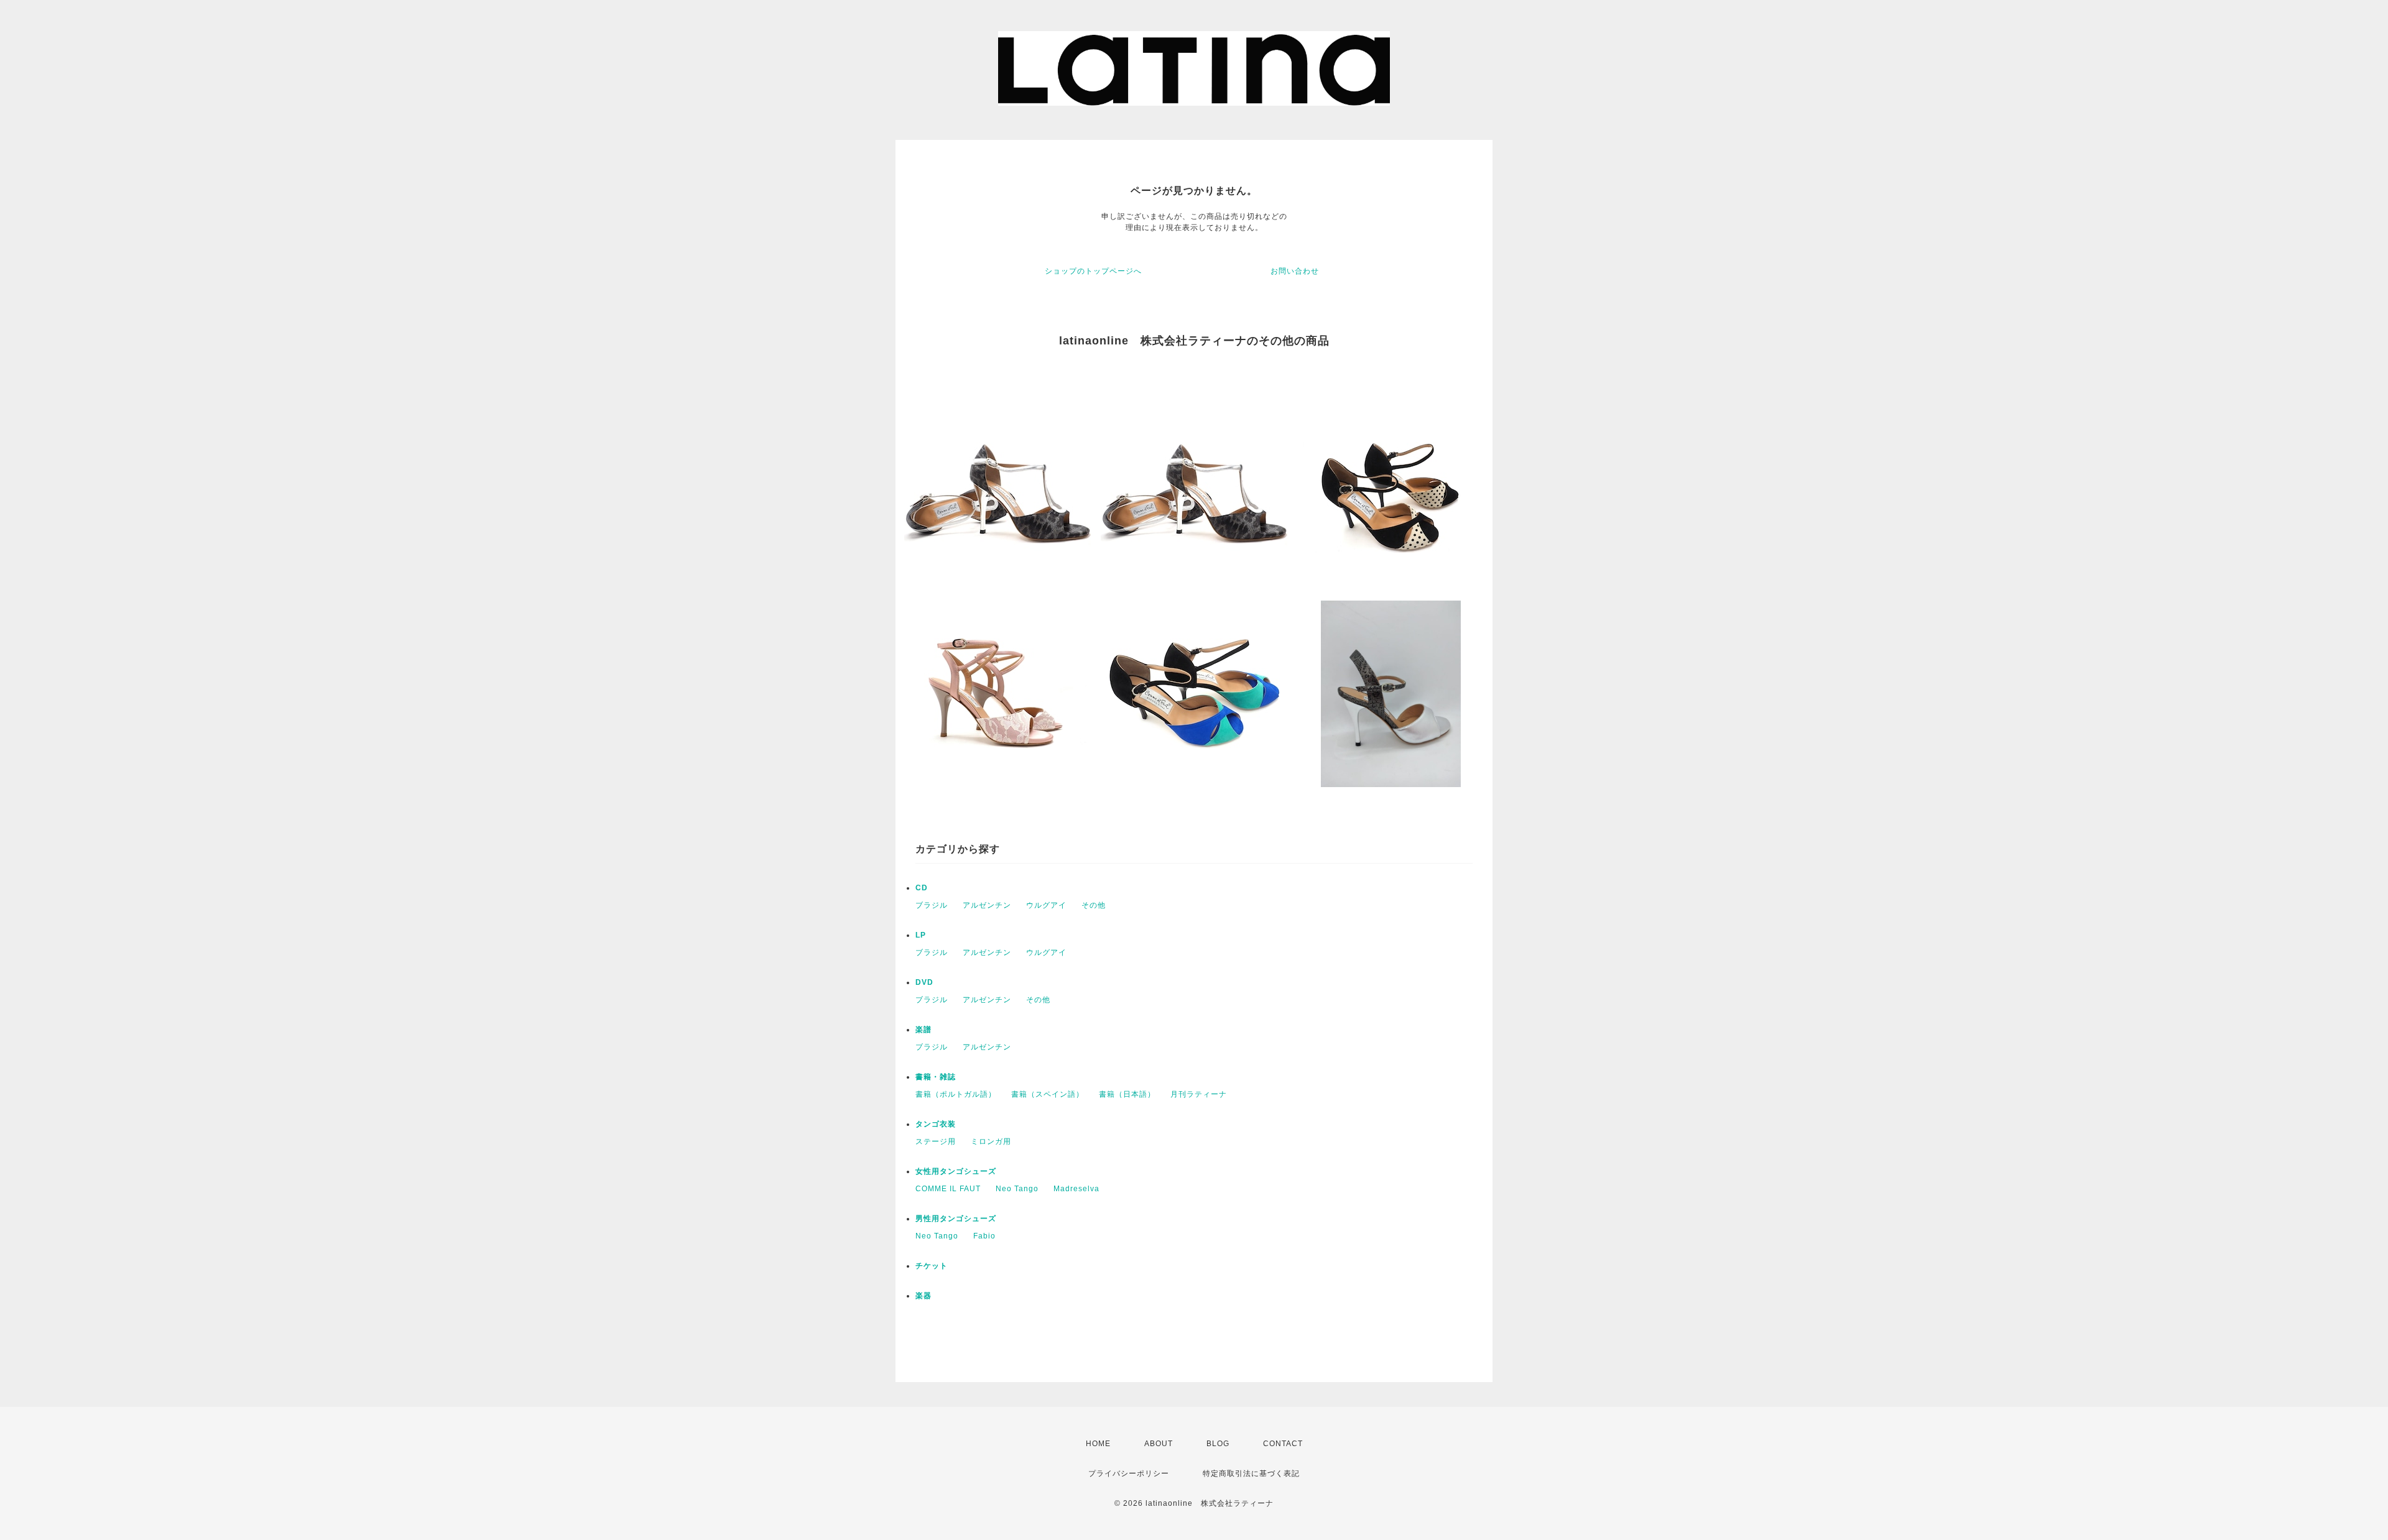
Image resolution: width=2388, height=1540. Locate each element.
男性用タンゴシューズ (956, 1219)
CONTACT (1283, 1444)
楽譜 (923, 1030)
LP (921, 935)
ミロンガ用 (991, 1141)
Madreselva (1076, 1189)
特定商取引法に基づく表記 (1251, 1473)
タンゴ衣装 (936, 1124)
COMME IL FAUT (948, 1189)
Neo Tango (1017, 1189)
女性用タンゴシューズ (956, 1171)
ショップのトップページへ (1093, 271)
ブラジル (932, 905)
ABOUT (1159, 1444)
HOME (1098, 1444)
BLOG (1218, 1444)
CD (922, 888)
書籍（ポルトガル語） (956, 1094)
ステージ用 (936, 1141)
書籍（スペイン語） (1048, 1094)
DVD (924, 982)
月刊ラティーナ (1199, 1094)
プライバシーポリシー (1129, 1473)
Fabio (984, 1236)
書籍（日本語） (1127, 1094)
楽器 (923, 1296)
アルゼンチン (987, 905)
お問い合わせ (1295, 271)
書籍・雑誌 (936, 1077)
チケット (932, 1266)
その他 (1094, 905)
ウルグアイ (1046, 905)
